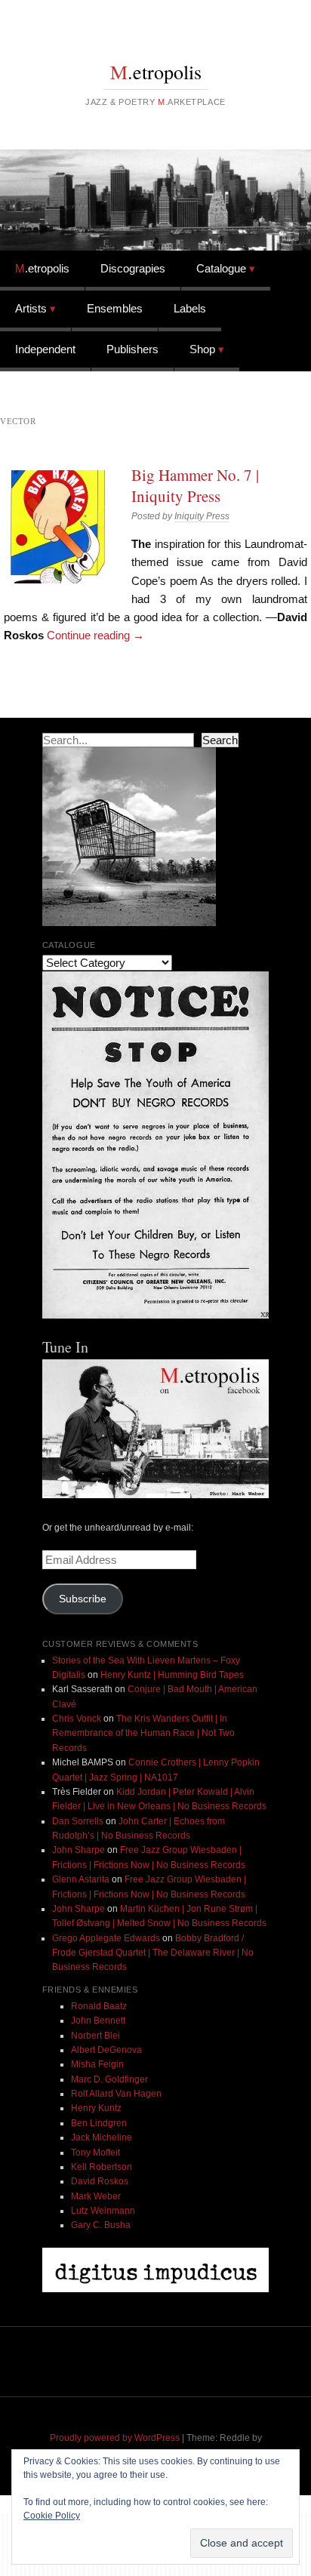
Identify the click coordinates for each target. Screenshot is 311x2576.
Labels (190, 308)
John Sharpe (79, 1850)
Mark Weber (96, 2196)
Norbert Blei (95, 2036)
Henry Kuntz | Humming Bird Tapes (172, 1675)
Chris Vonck (77, 1719)
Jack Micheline (102, 2137)
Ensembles (115, 308)
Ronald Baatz (99, 2006)
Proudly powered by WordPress (115, 2438)
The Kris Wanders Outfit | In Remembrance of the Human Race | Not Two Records (143, 1733)
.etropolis (156, 72)
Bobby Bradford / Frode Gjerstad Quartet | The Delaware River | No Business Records (153, 1953)
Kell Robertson (102, 2167)
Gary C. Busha (101, 2225)
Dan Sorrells (78, 1821)
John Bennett (98, 2020)
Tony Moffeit (95, 2153)
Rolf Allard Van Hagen (116, 2094)
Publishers (132, 349)
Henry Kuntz (96, 2108)
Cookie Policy (52, 2516)
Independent (45, 349)
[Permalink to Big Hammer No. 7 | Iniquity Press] (57, 527)
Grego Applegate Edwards (106, 1938)
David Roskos (100, 2181)
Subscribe (83, 1599)
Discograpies (133, 268)
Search (220, 740)
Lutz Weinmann (103, 2211)
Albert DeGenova (106, 2050)
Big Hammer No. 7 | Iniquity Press (195, 485)
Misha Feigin (97, 2064)
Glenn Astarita (81, 1879)
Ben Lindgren (99, 2123)
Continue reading (95, 635)
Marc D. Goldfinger (109, 2079)
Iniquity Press (202, 516)
